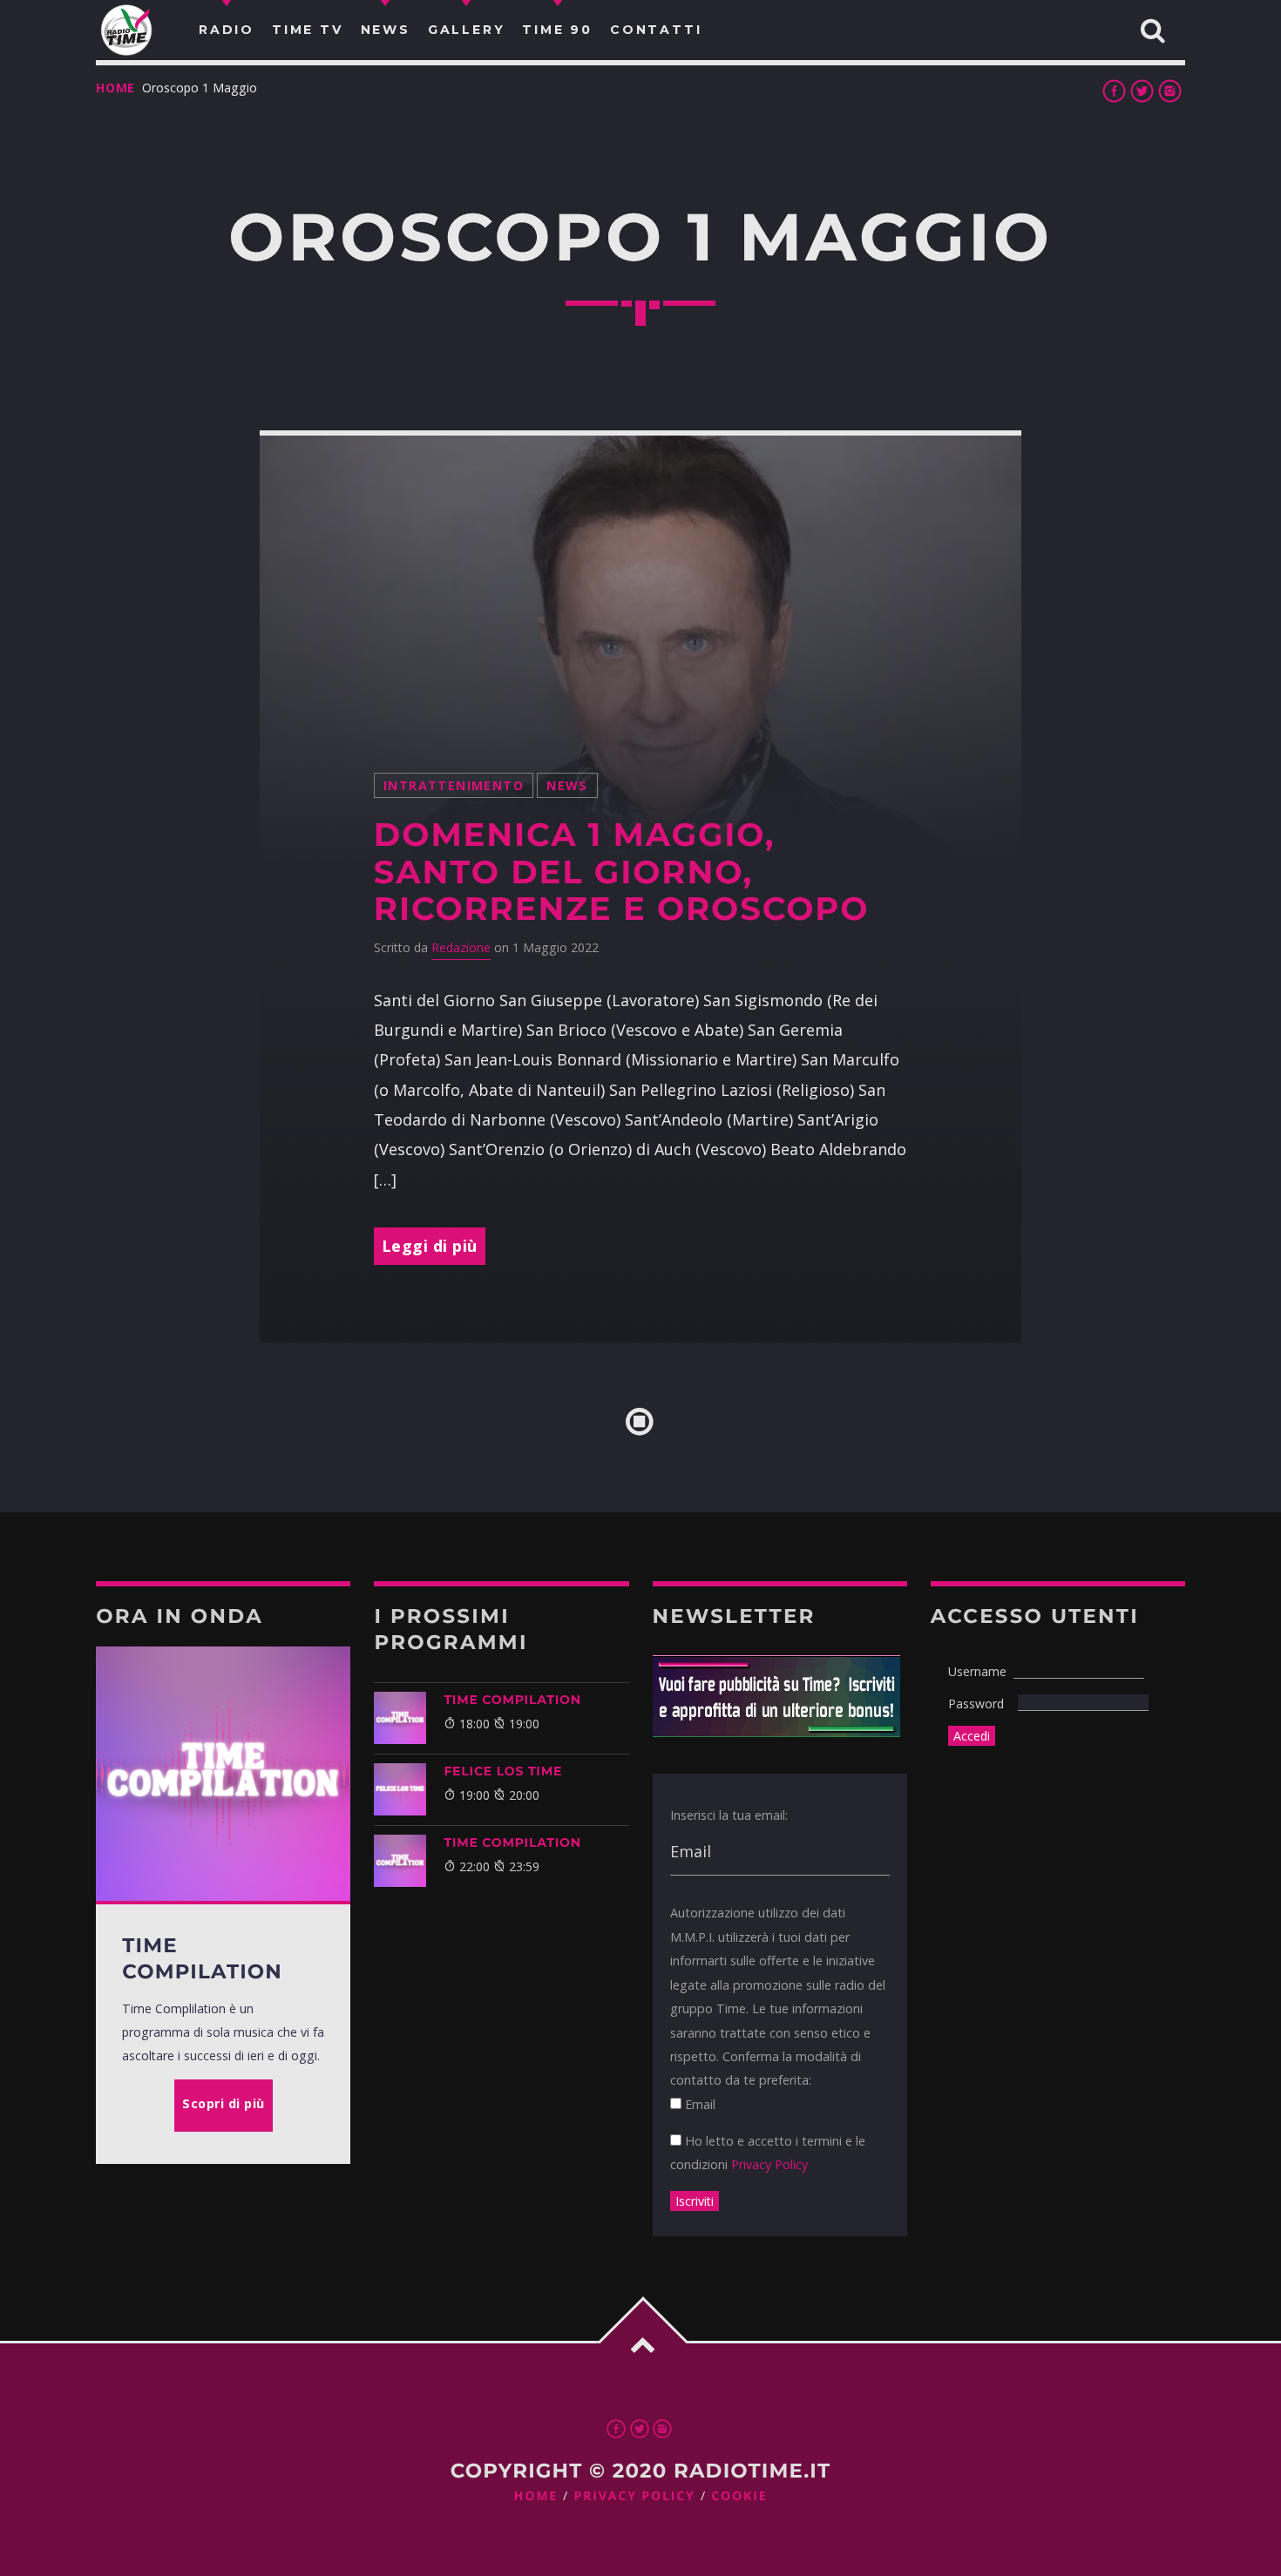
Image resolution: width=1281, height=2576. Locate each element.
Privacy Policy (769, 2164)
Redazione (461, 947)
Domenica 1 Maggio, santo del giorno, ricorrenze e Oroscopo (622, 872)
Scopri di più (224, 2103)
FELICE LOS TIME (503, 1771)
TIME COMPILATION (512, 1700)
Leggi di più (430, 1246)
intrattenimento (454, 785)
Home (115, 88)
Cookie (739, 2496)
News (567, 785)
